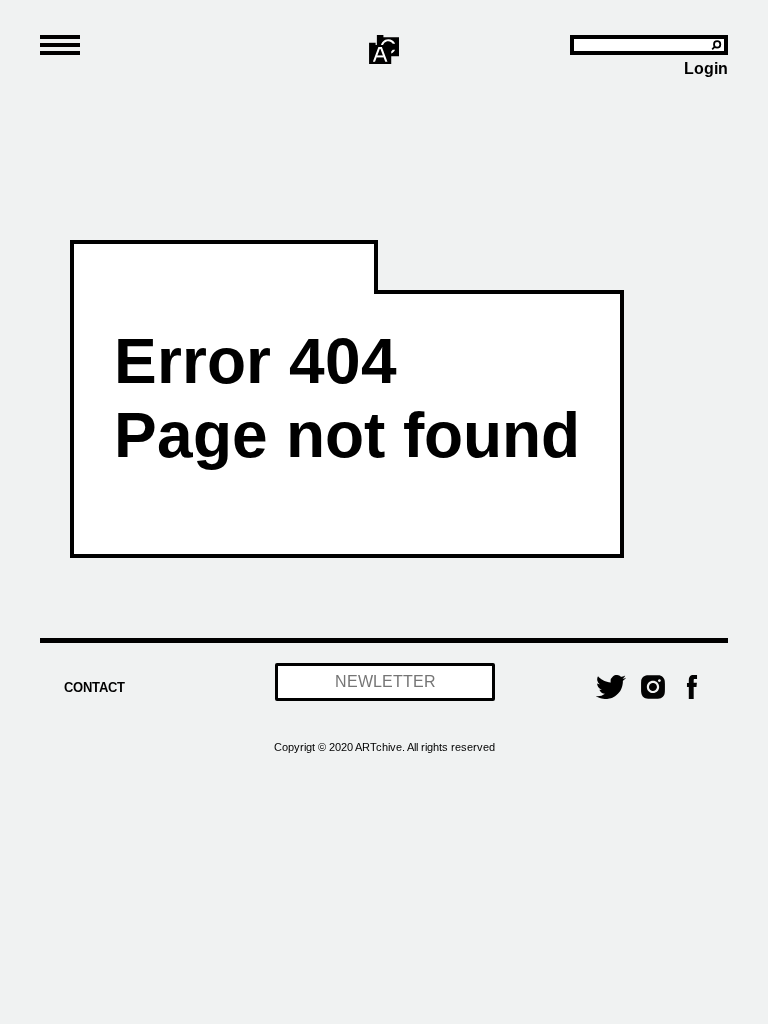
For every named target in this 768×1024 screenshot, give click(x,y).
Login (706, 68)
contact (94, 687)
